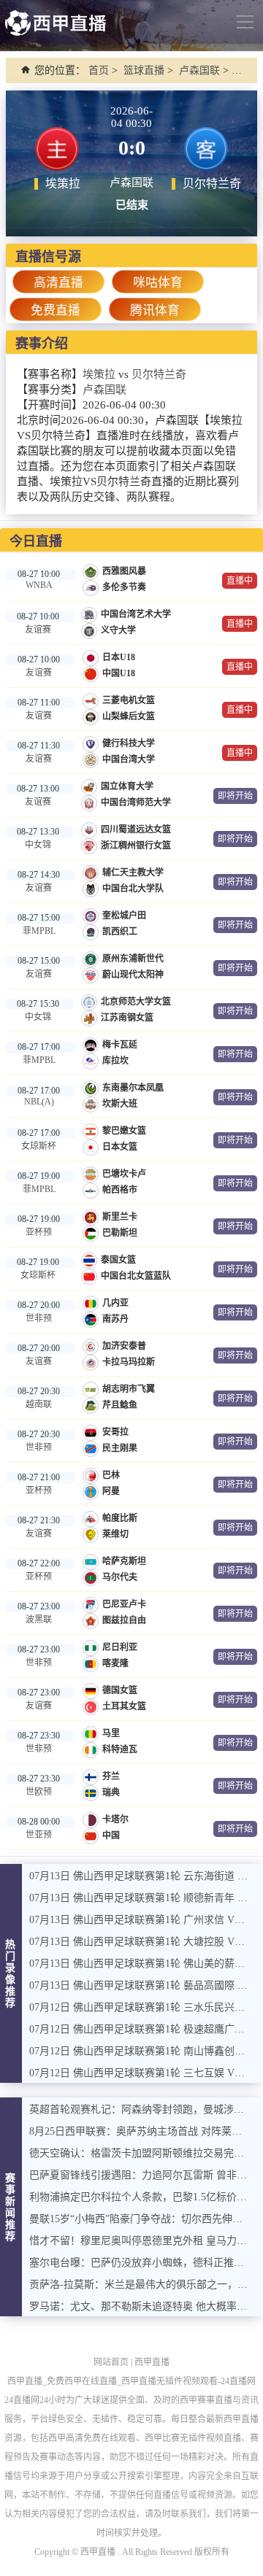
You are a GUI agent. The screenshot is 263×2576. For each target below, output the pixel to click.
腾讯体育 (155, 310)
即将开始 (235, 796)
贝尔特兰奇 (159, 374)
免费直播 (56, 310)
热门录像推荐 (11, 1974)
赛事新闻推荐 (11, 2207)
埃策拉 (99, 374)
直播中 (240, 581)
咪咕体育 (158, 283)
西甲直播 (152, 2362)
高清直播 (58, 283)
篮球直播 (144, 70)
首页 (99, 70)
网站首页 (111, 2362)
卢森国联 (199, 70)
